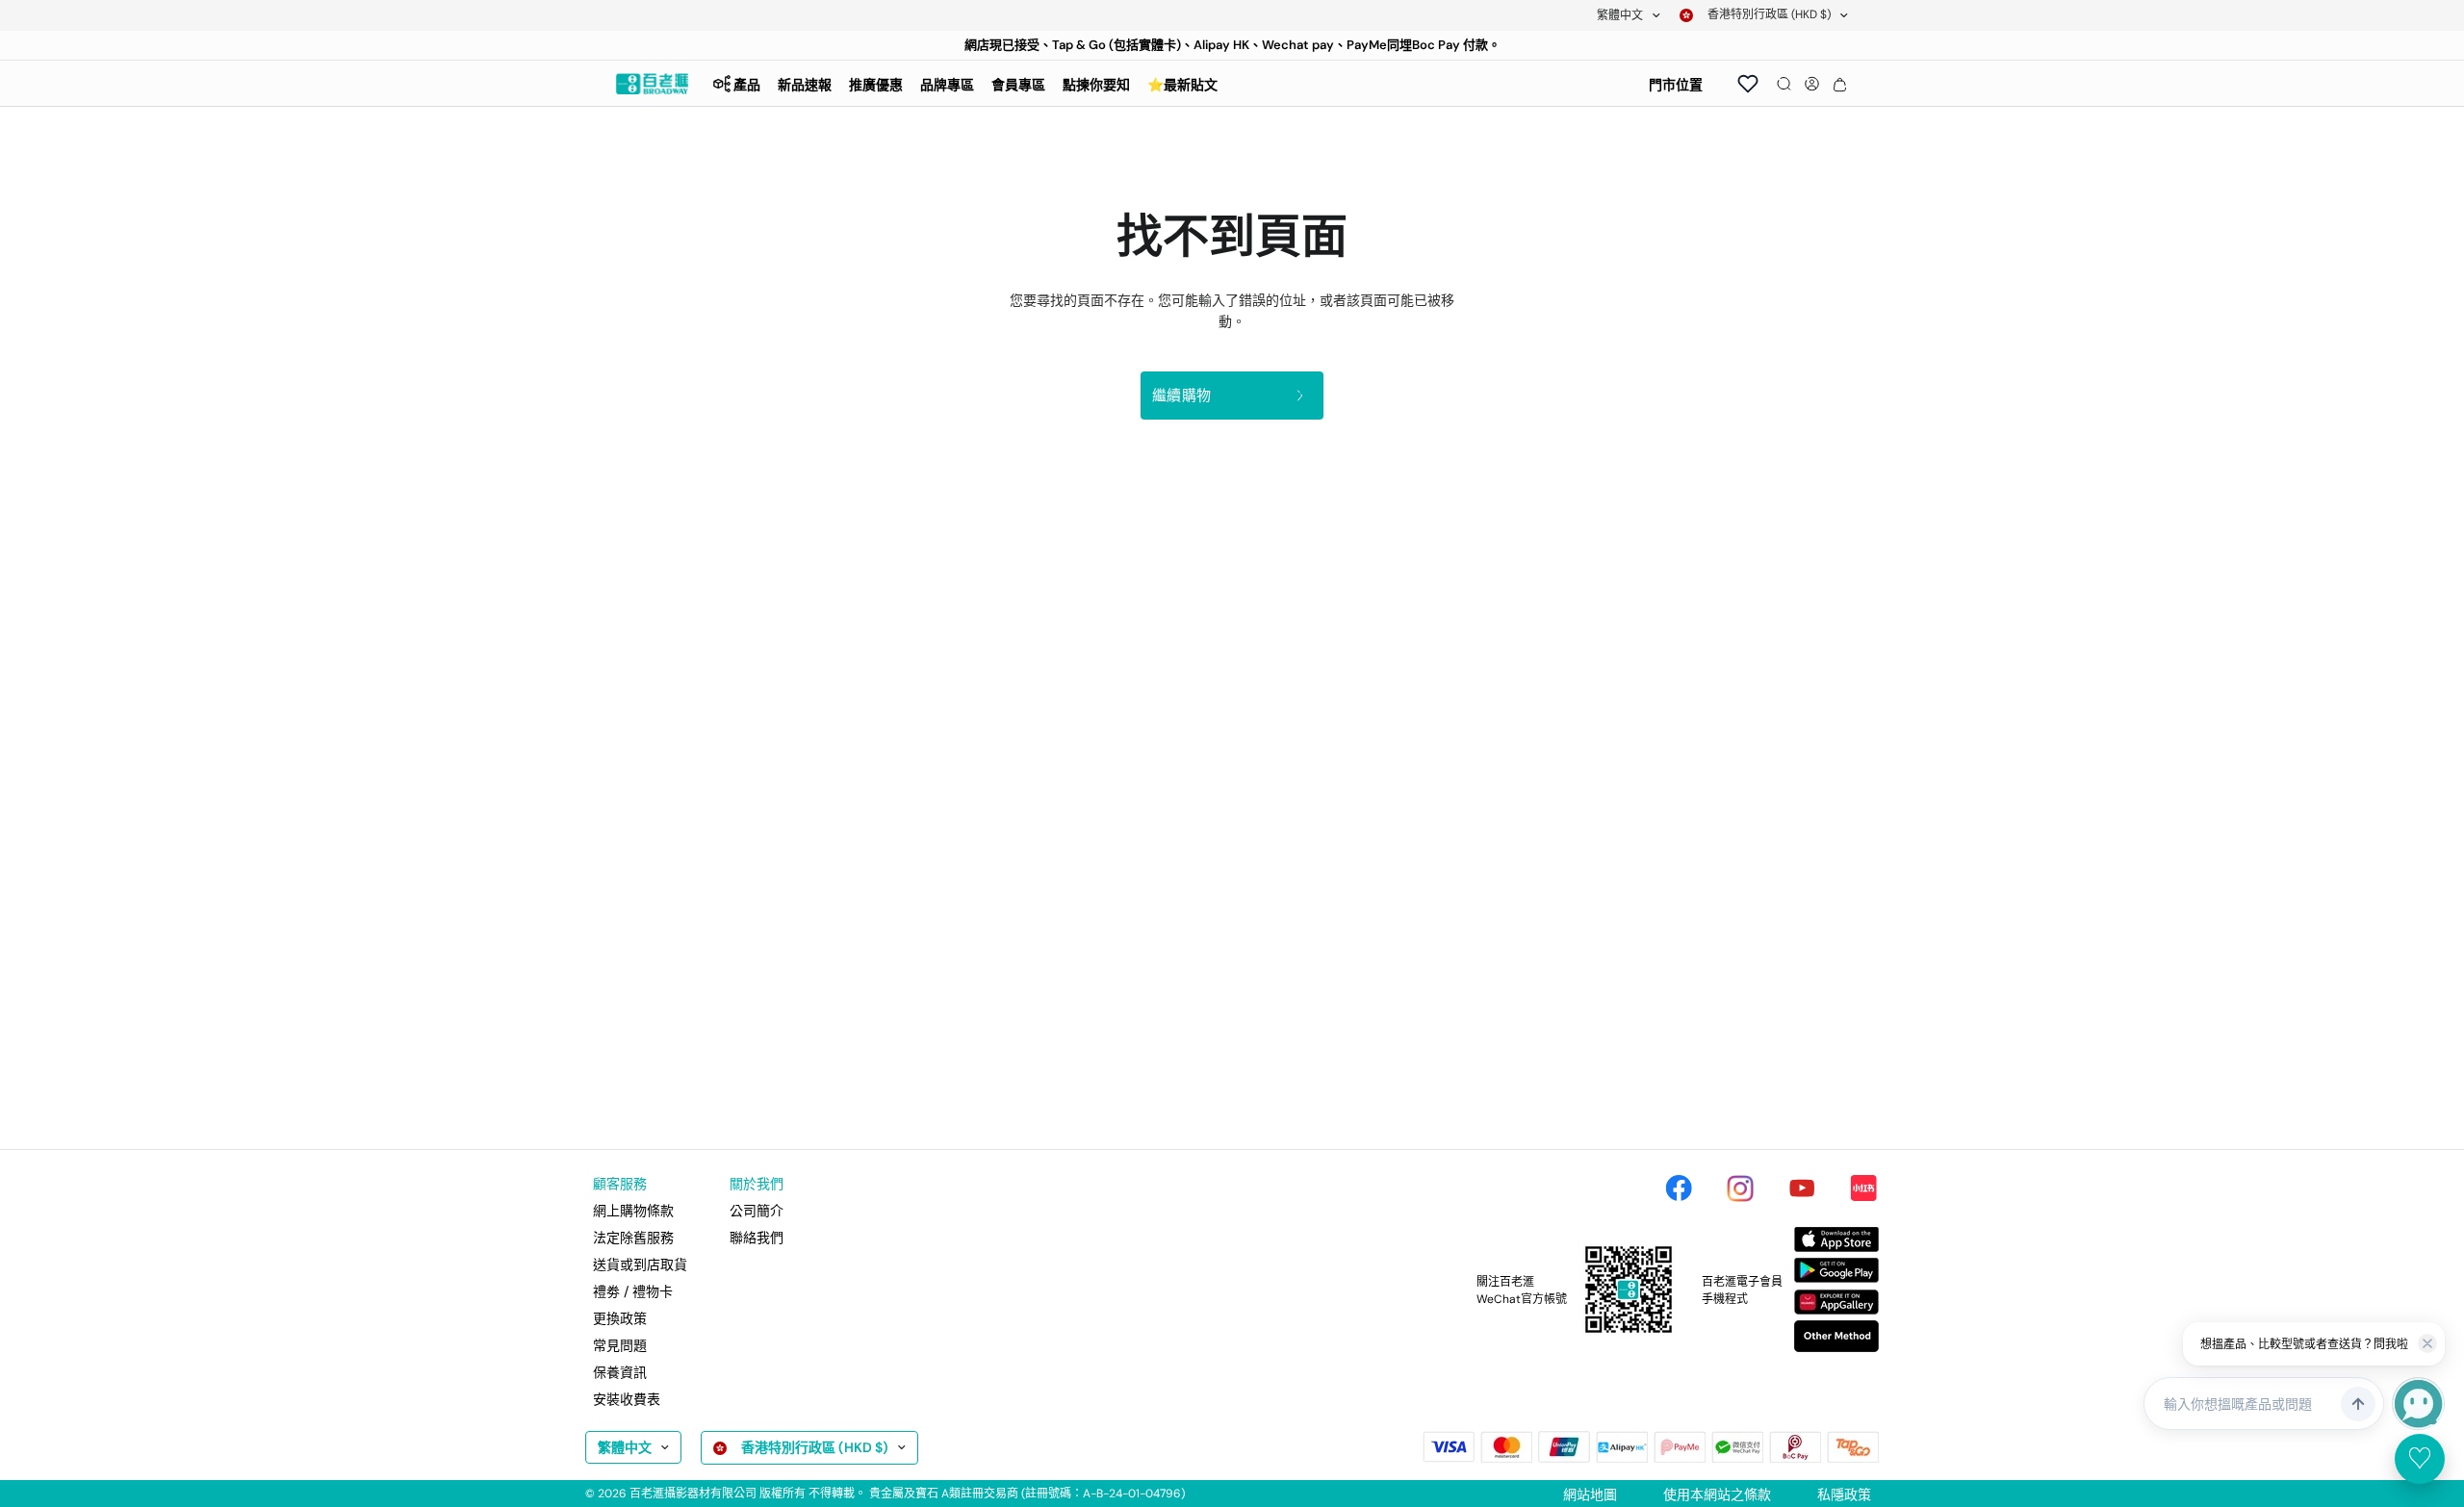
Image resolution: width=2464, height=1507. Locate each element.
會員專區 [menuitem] (1018, 85)
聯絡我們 (757, 1238)
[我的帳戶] (1812, 84)
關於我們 (757, 1184)
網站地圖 (1590, 1494)
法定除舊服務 (633, 1238)
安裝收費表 (627, 1399)
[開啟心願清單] (1748, 84)
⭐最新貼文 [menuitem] (1182, 85)
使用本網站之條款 (1717, 1494)
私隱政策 (1844, 1494)
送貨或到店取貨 (640, 1264)
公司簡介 (757, 1211)
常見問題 (620, 1345)
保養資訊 (620, 1372)
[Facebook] (1679, 1188)
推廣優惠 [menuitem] (876, 85)
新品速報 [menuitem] (805, 85)
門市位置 (1676, 85)
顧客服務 (620, 1184)
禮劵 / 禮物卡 (633, 1291)
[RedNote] (1863, 1188)
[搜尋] (1784, 84)
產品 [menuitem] (747, 85)
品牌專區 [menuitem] (947, 85)
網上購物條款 (633, 1211)
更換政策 (620, 1318)
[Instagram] (1740, 1188)
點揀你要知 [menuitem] (1096, 85)
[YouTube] (1802, 1188)
